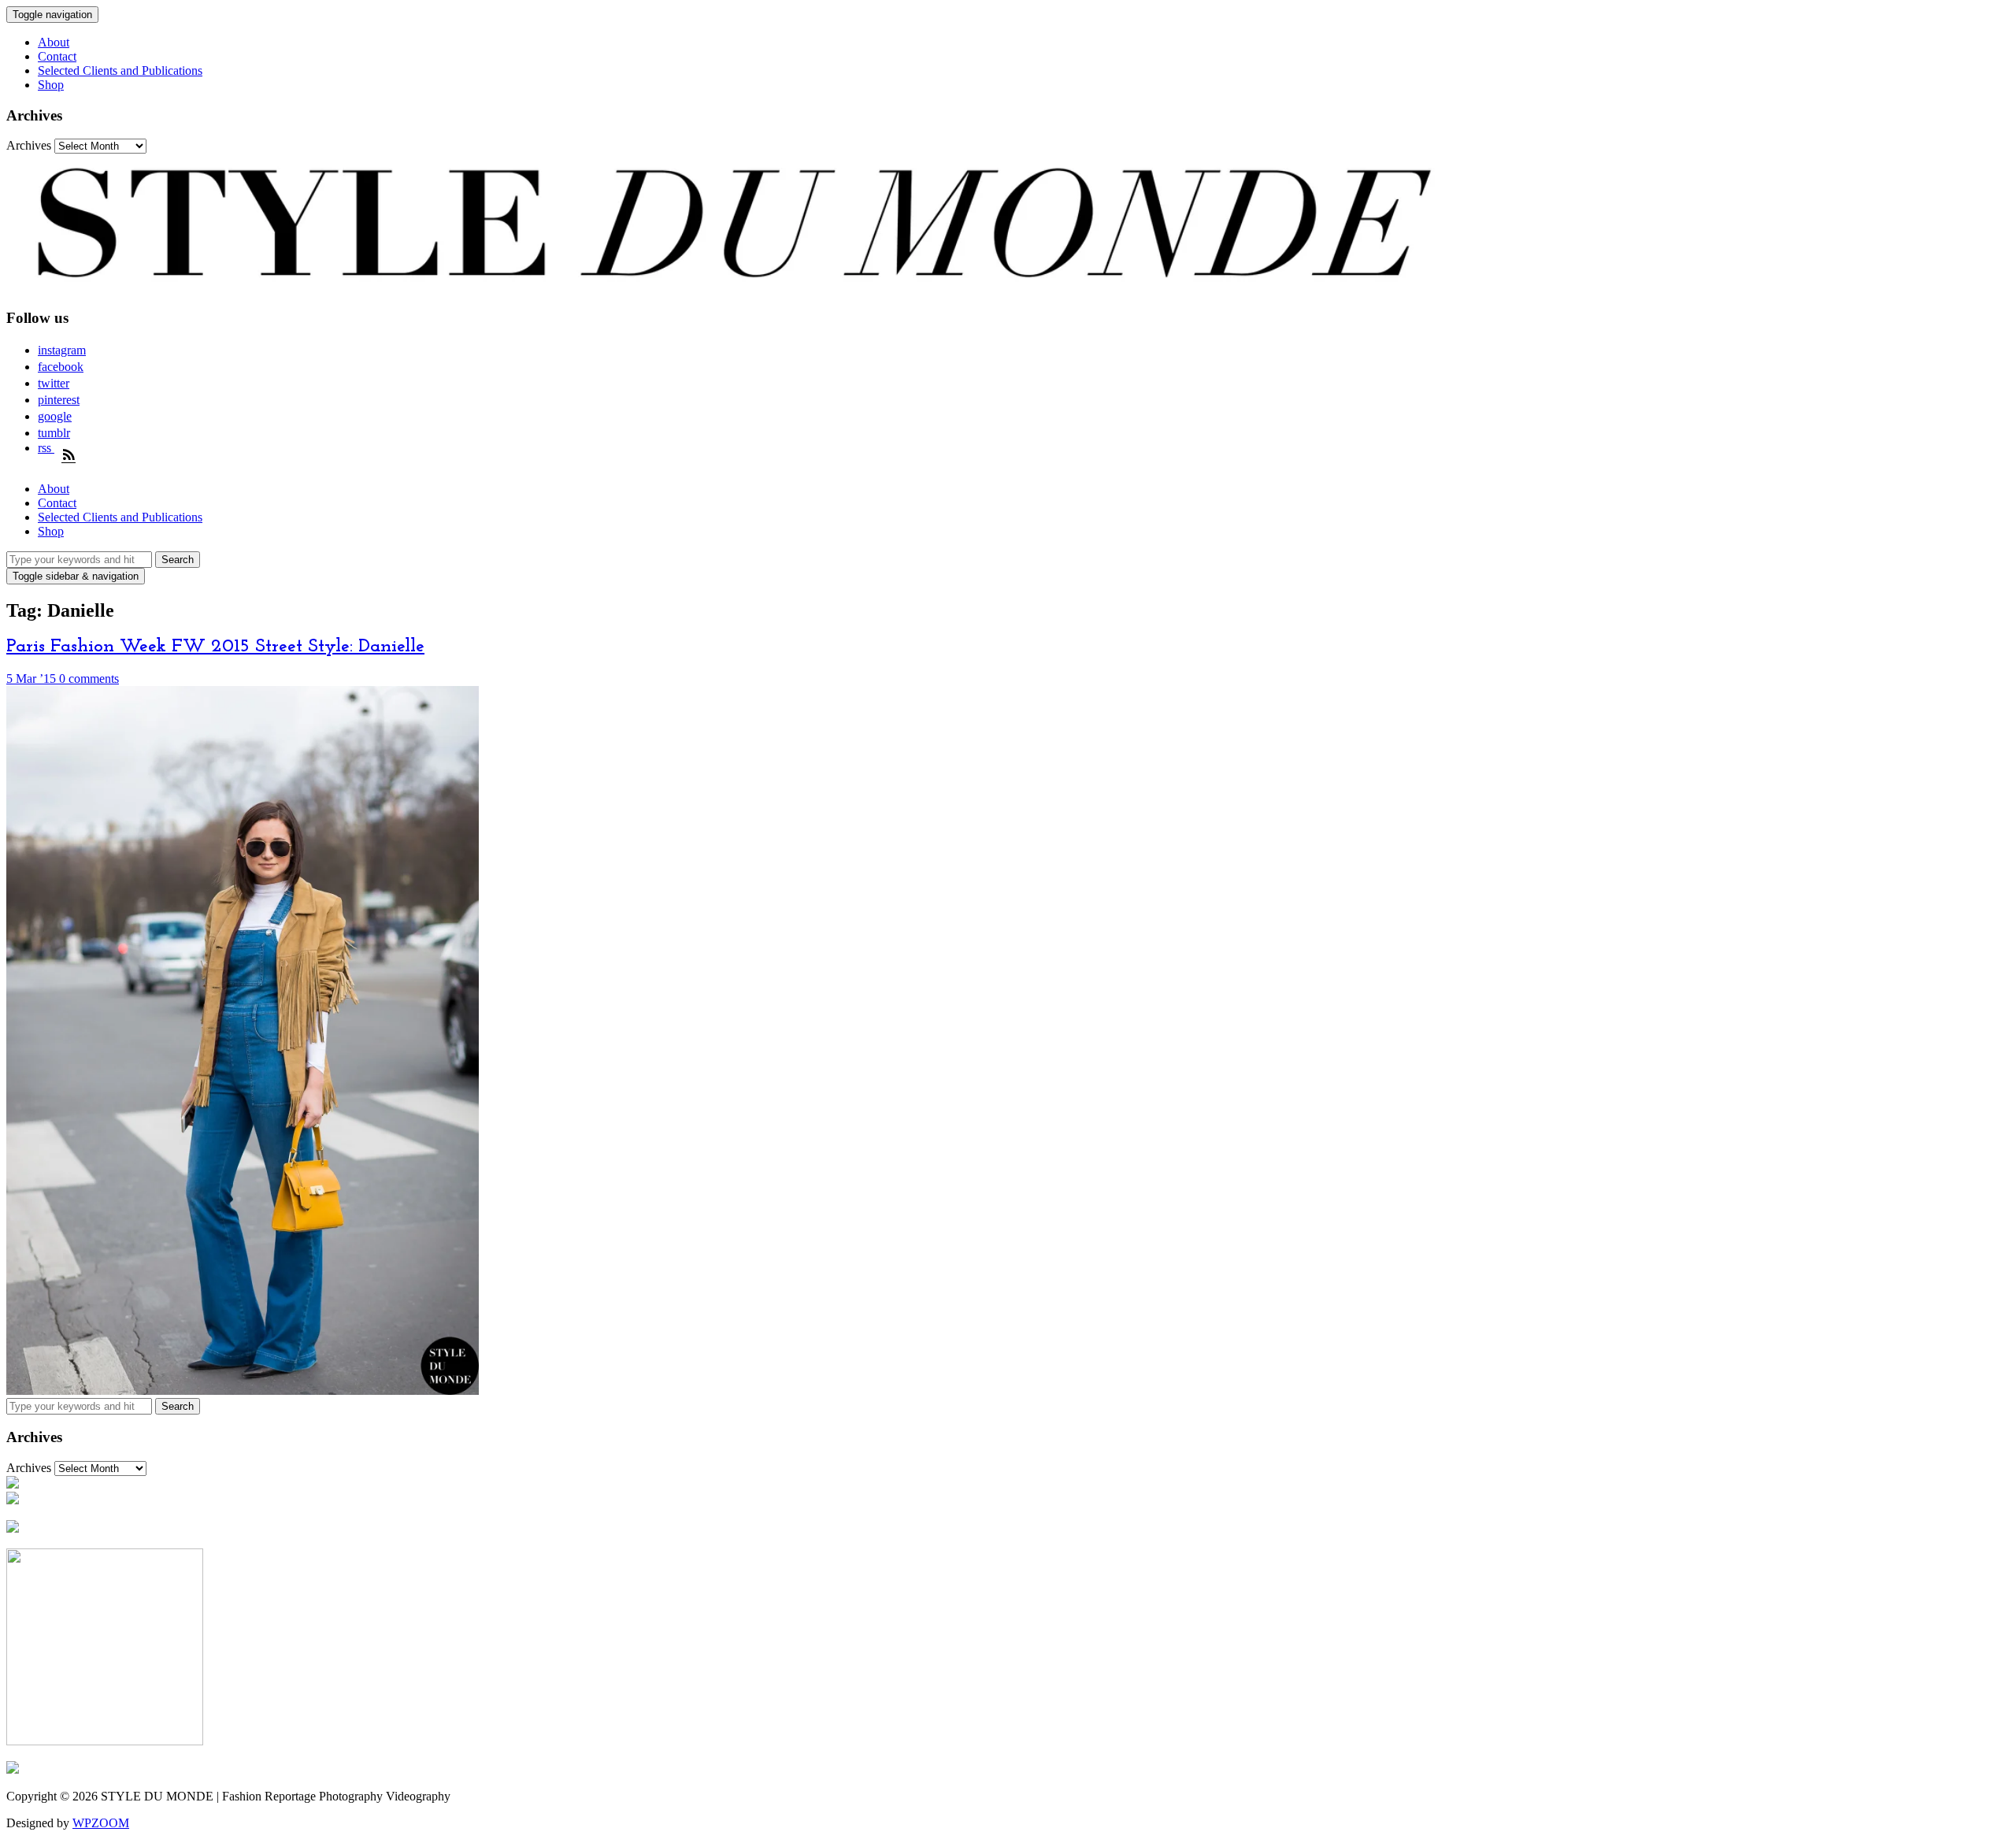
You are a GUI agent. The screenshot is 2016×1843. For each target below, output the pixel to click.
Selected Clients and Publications (120, 70)
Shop (51, 85)
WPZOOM (101, 1823)
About (54, 42)
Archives (29, 145)
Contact (57, 56)
